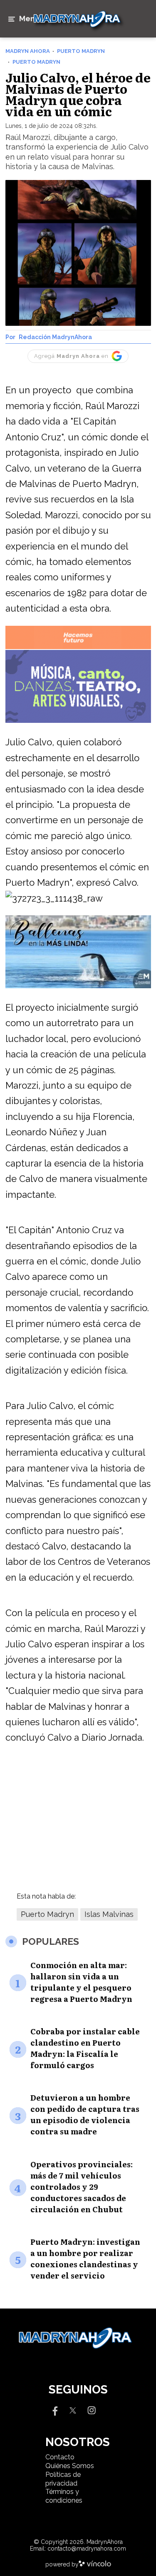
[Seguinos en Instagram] (92, 2410)
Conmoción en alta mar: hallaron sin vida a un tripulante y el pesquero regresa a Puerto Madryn (81, 1982)
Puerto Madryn (47, 1914)
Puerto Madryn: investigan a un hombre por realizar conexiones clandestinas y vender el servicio (85, 2259)
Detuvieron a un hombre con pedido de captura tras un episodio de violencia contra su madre (85, 2114)
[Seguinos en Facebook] (54, 2410)
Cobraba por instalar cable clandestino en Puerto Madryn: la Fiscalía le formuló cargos (85, 2048)
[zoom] (78, 253)
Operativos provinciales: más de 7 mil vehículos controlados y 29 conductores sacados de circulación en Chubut (82, 2187)
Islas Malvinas (109, 1914)
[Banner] (78, 648)
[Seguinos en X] (73, 2410)
